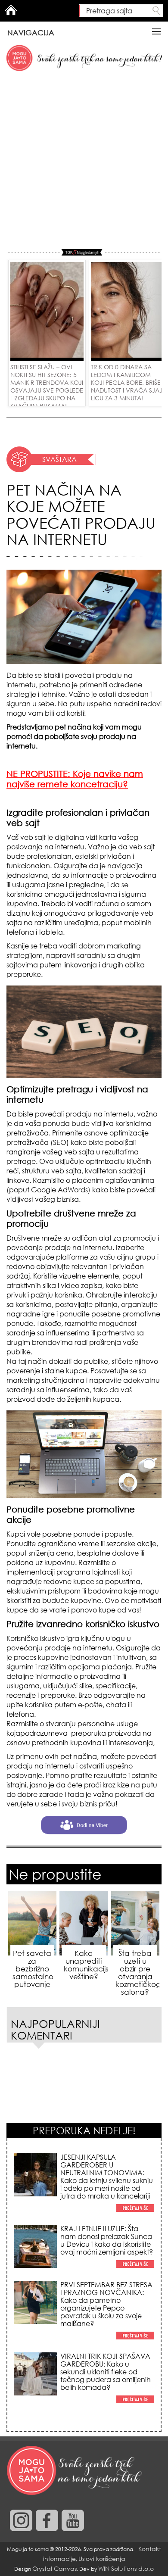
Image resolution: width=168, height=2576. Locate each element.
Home (11, 10)
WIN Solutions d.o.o (126, 2568)
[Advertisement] (84, 161)
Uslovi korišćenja (102, 2559)
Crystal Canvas (54, 2568)
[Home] (75, 2471)
